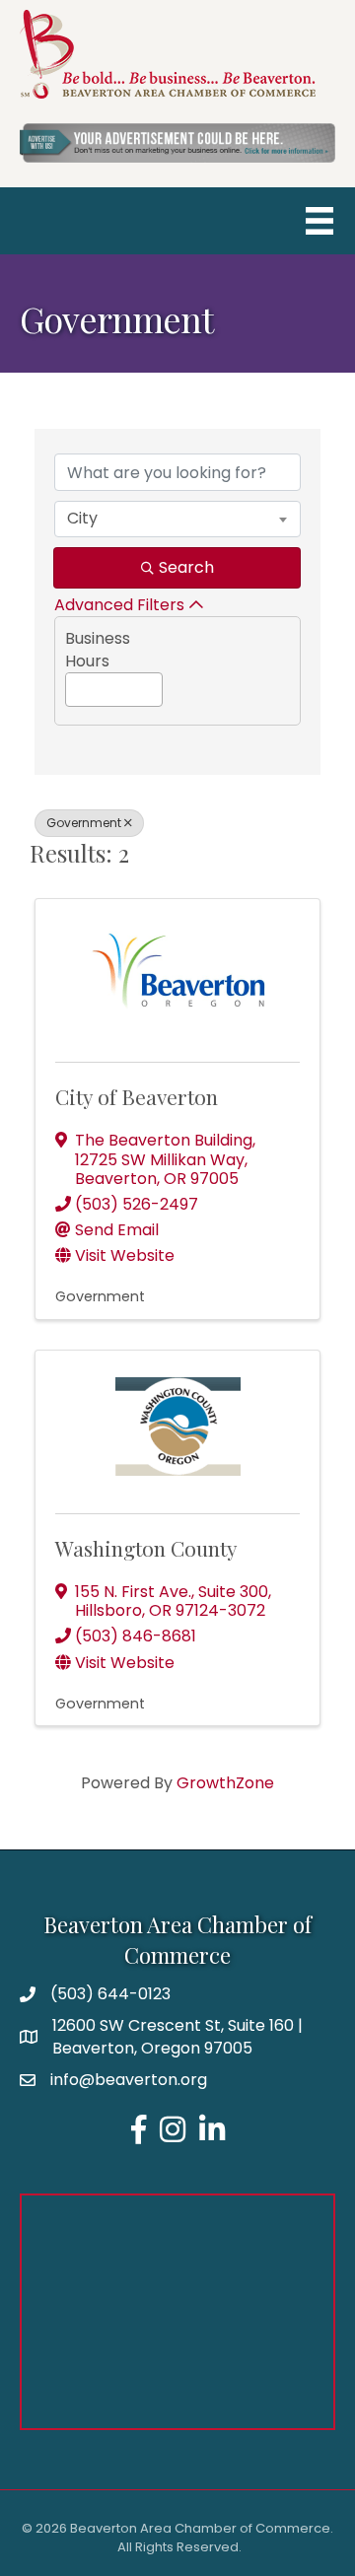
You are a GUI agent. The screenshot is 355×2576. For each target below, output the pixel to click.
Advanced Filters (119, 605)
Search (186, 567)
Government (84, 823)
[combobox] (177, 519)
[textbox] (72, 686)
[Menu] (319, 221)
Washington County (146, 1548)
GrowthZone (225, 1783)
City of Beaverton (137, 1096)
